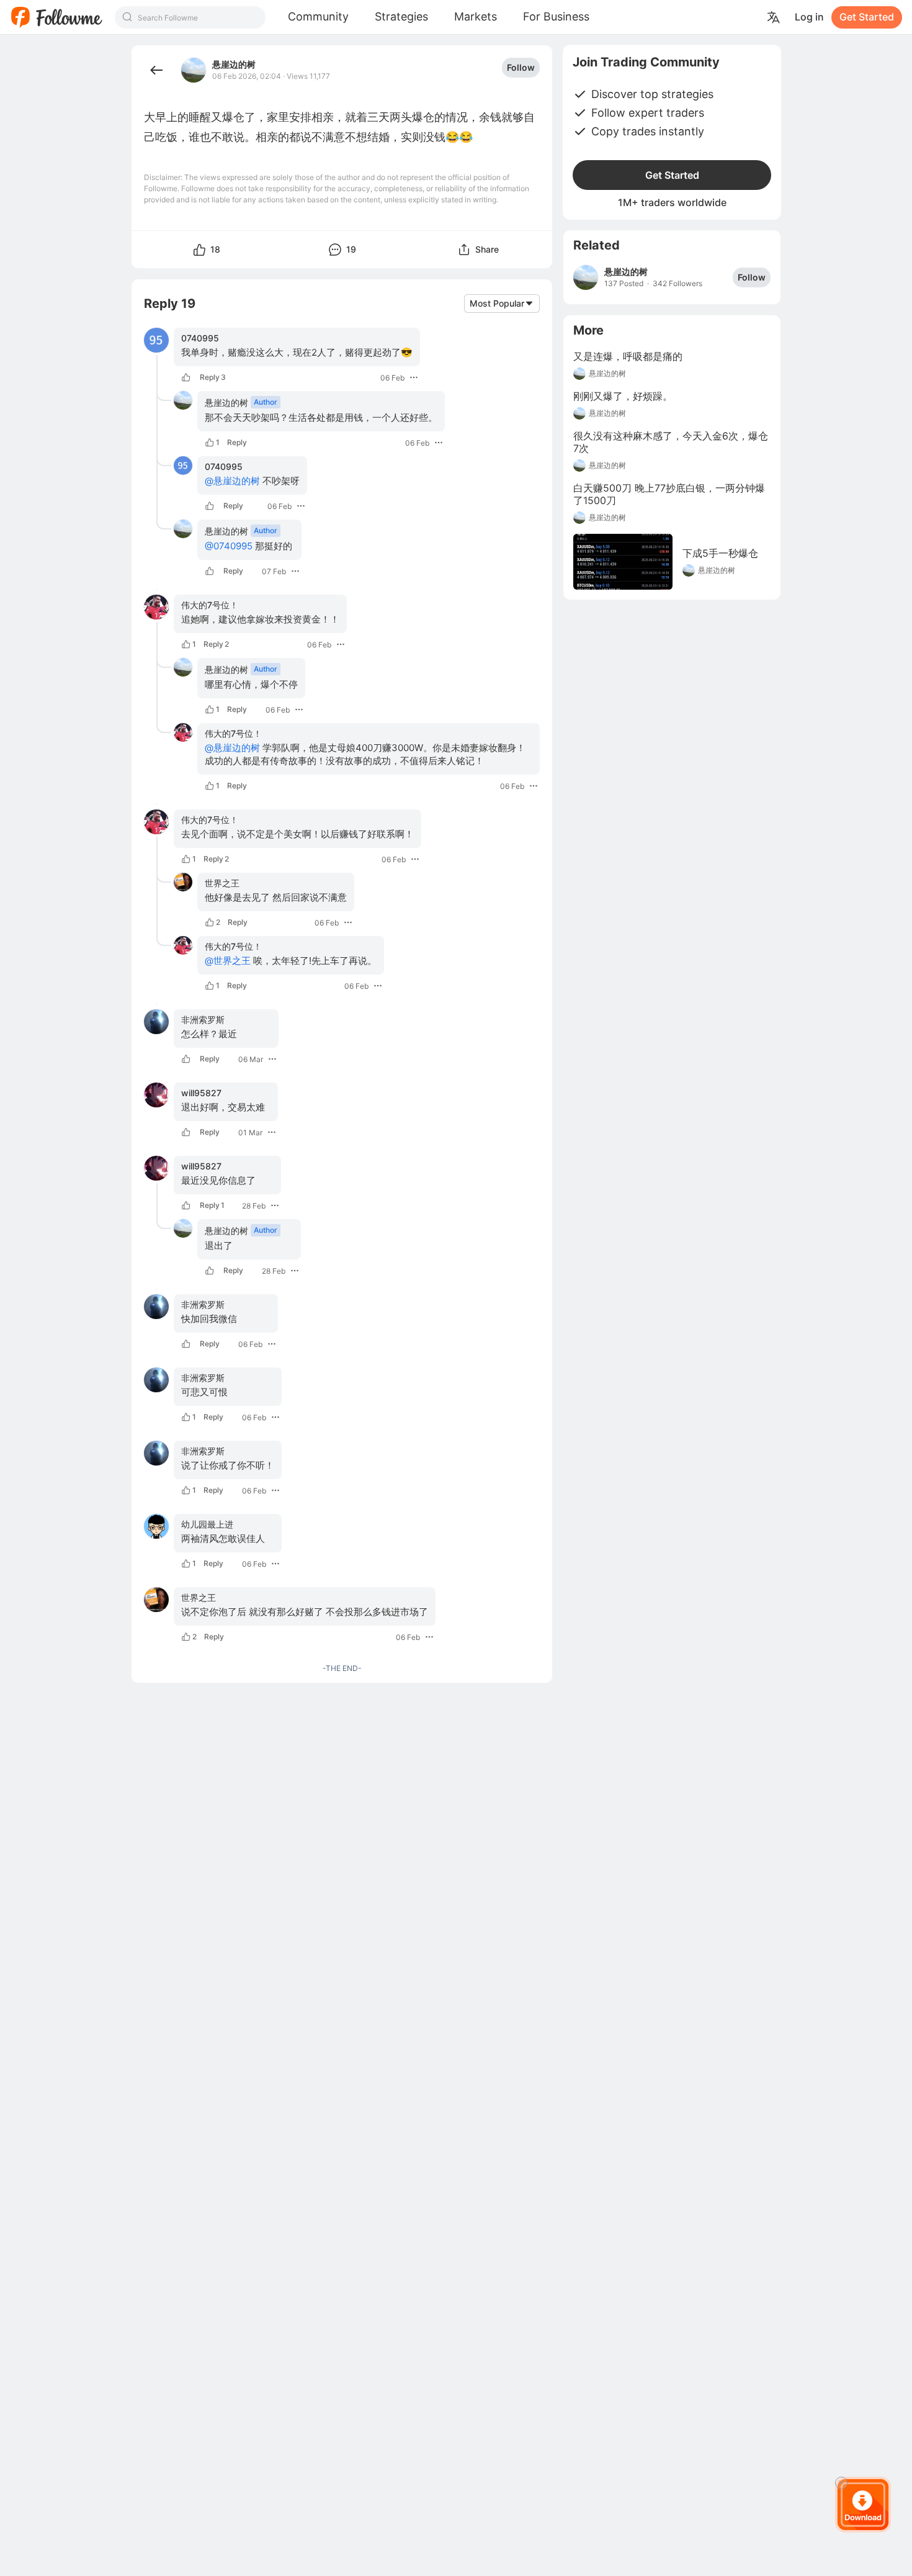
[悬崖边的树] (586, 277)
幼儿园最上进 (207, 1524)
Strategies (401, 16)
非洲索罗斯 (203, 1020)
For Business (556, 16)
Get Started (867, 17)
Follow (521, 67)
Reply (213, 377)
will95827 (201, 1093)
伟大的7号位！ (210, 605)
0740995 (200, 338)
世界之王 (222, 883)
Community (318, 16)
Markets (476, 16)
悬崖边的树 (234, 65)
